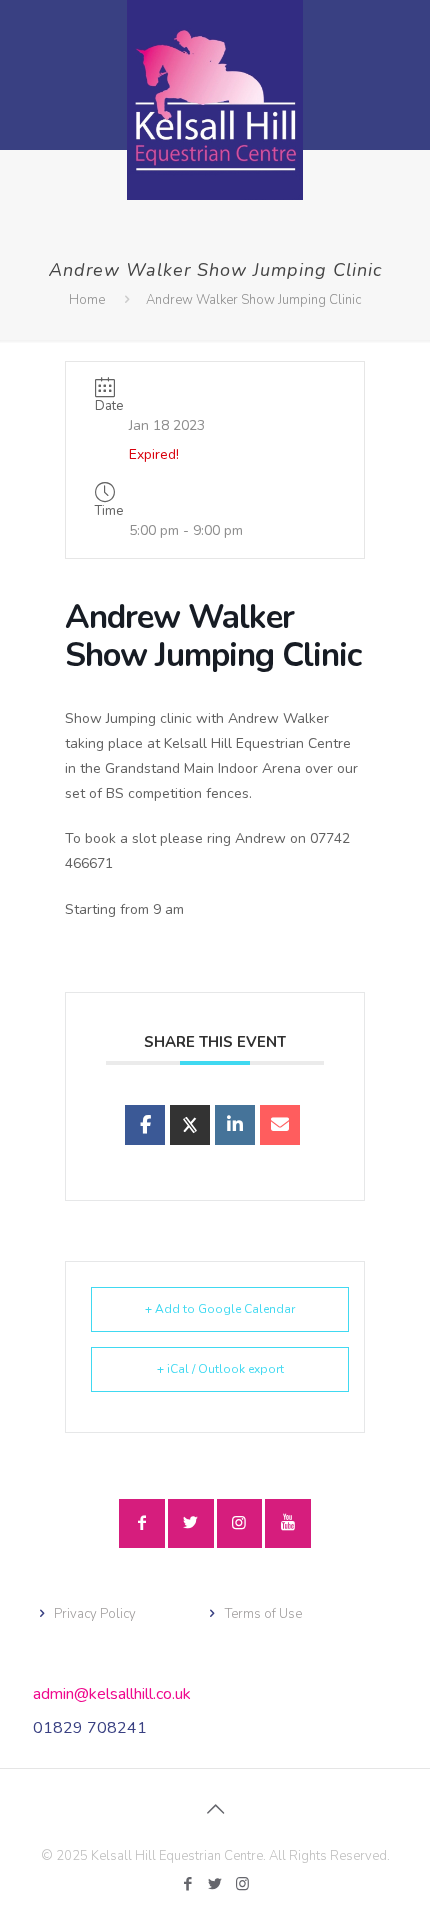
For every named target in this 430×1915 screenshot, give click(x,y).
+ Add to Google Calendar (220, 1309)
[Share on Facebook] (145, 1125)
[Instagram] (242, 1884)
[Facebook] (188, 1884)
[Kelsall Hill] (215, 100)
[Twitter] (215, 1884)
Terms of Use (263, 1614)
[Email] (280, 1125)
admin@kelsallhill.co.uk (112, 1694)
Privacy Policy (95, 1614)
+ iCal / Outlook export (220, 1369)
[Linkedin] (235, 1125)
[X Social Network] (190, 1125)
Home (87, 300)
